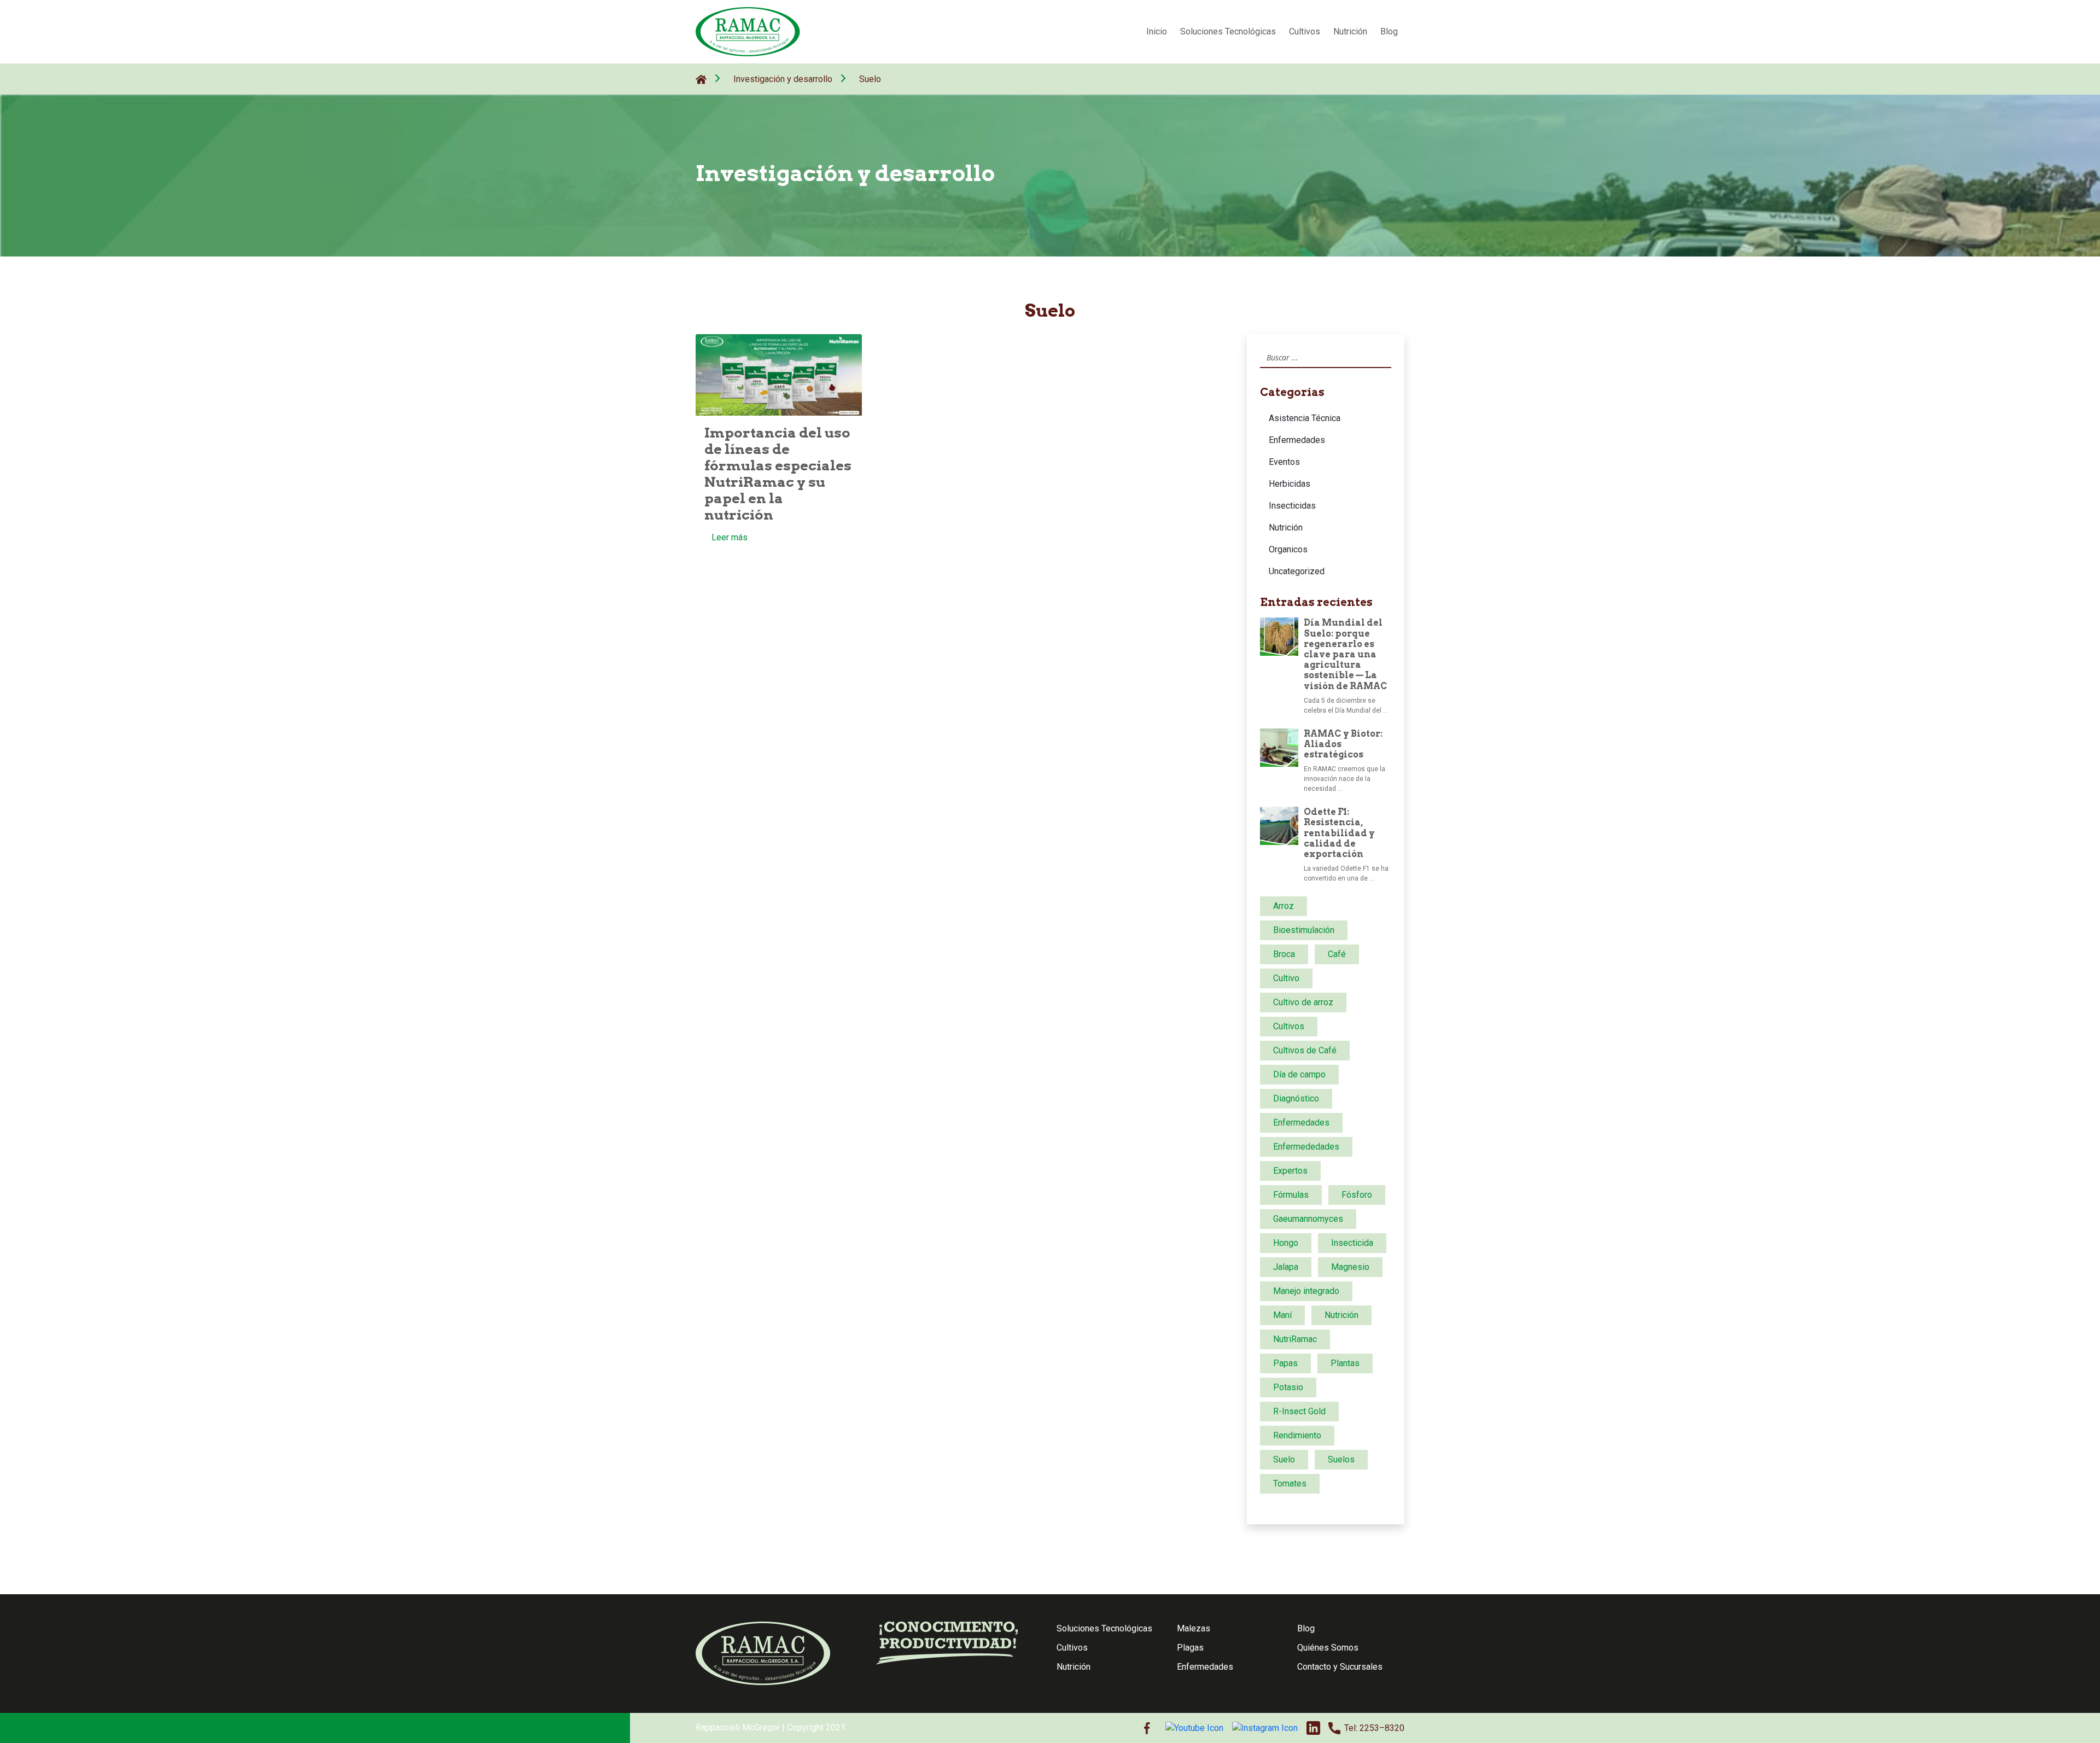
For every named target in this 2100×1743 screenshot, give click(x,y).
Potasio (1288, 1387)
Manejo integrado (1306, 1291)
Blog (1389, 31)
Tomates (1290, 1483)
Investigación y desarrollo (783, 79)
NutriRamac (1295, 1339)
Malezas (1194, 1628)
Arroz (1284, 906)
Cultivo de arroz (1303, 1002)
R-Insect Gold (1299, 1411)
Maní (1282, 1315)
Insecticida (1352, 1243)
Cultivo (1286, 978)
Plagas (1190, 1648)
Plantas (1345, 1363)
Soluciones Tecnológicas (1228, 31)
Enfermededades (1306, 1147)
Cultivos (1305, 31)
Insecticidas (1292, 506)
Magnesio (1350, 1267)
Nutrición (1350, 31)
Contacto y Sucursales (1340, 1667)
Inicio (1157, 31)
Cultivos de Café (1305, 1050)
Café (1337, 954)
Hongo (1286, 1243)
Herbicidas (1290, 484)
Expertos (1290, 1171)
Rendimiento (1297, 1435)
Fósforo (1357, 1195)
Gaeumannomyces (1308, 1219)
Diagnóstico (1296, 1098)
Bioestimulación (1304, 930)
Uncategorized (1297, 571)
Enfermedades (1297, 440)
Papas (1285, 1363)
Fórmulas (1291, 1195)
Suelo (870, 79)
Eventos (1284, 462)
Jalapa (1286, 1267)
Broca (1284, 954)
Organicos (1288, 549)
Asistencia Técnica (1305, 418)
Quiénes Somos (1328, 1648)
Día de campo (1299, 1074)
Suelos (1341, 1459)
